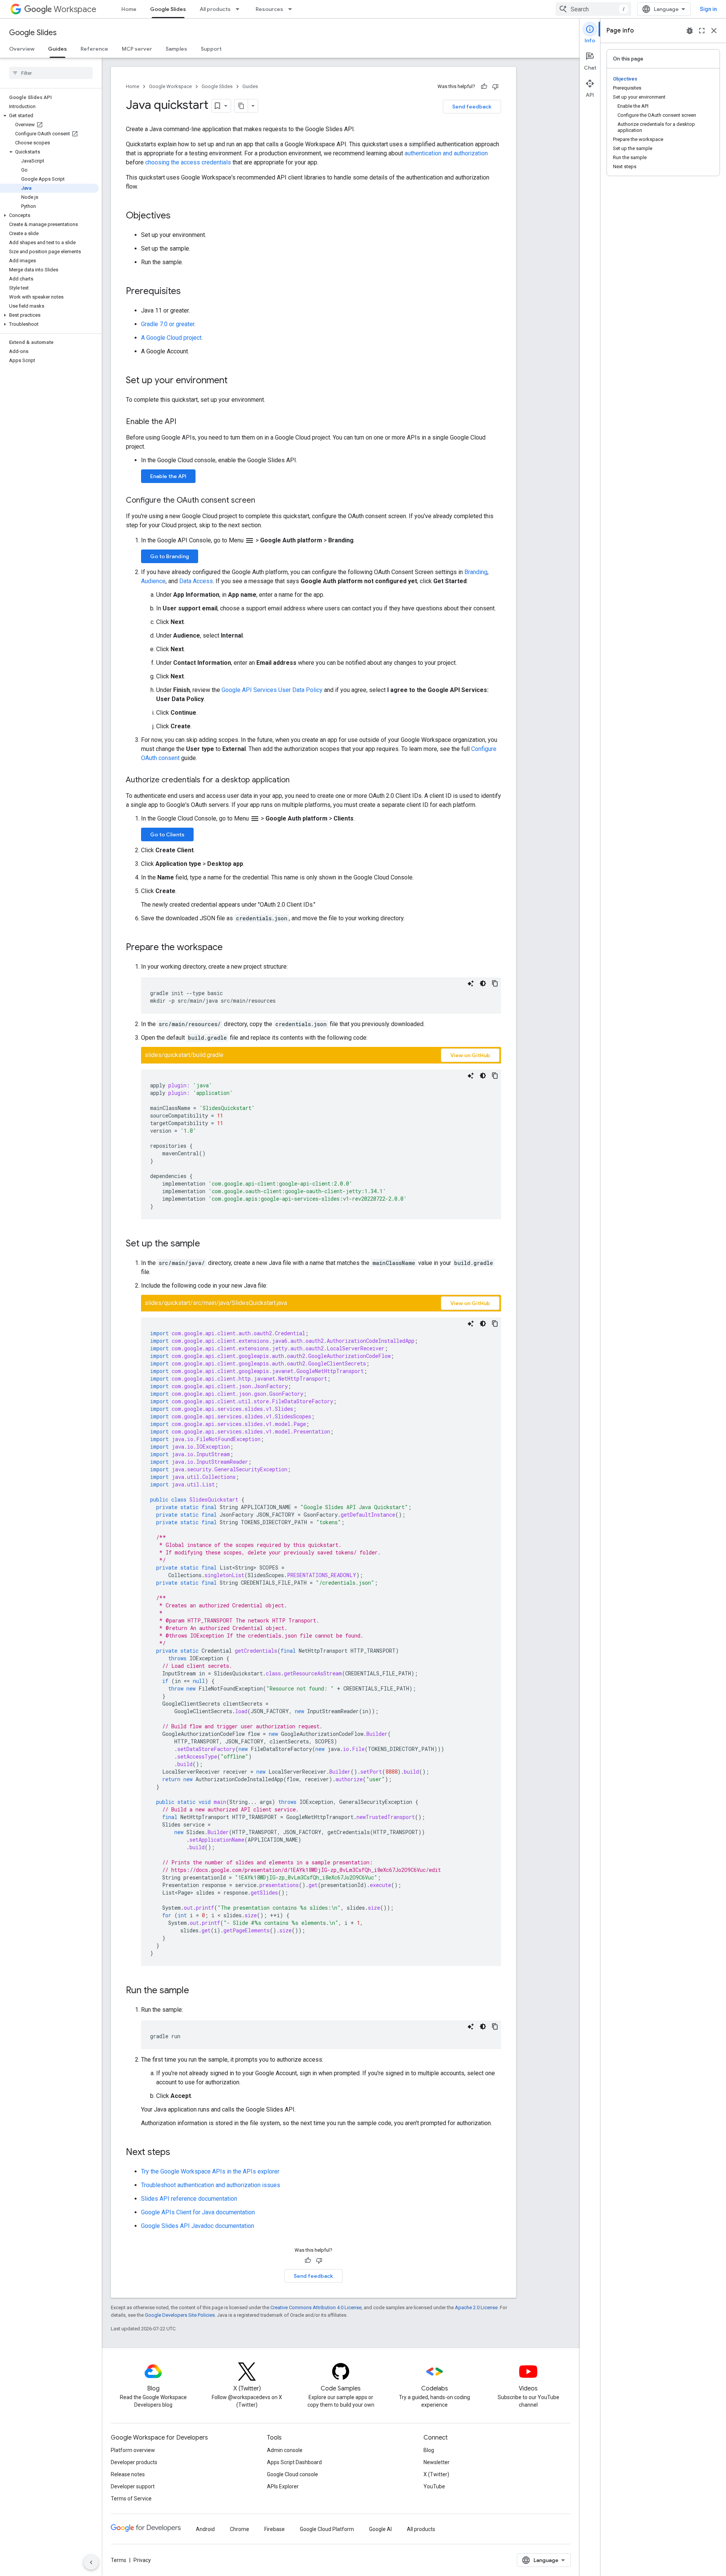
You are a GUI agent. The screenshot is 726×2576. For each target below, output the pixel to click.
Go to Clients (167, 834)
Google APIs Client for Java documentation (198, 2212)
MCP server (137, 49)
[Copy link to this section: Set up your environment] (235, 381)
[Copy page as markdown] (241, 106)
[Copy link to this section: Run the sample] (197, 1991)
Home (129, 9)
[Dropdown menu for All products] (240, 9)
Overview (22, 49)
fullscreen (702, 31)
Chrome (240, 2529)
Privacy (142, 2560)
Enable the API (168, 476)
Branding (476, 572)
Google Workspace (170, 86)
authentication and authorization (446, 153)
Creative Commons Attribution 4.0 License (316, 2307)
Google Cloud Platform (327, 2529)
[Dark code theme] (483, 983)
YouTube (434, 2486)
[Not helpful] (495, 87)
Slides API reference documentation (189, 2199)
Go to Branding (170, 556)
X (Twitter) (436, 2474)
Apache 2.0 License (476, 2307)
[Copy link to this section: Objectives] (178, 216)
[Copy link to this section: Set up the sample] (208, 1244)
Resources (269, 9)
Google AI (380, 2529)
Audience (153, 581)
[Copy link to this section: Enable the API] (184, 422)
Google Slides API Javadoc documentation (198, 2226)
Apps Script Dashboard (294, 2462)
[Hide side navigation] (91, 2562)
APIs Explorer (283, 2486)
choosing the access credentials (188, 162)
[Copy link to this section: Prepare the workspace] (230, 948)
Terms (119, 2560)
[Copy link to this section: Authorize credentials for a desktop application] (297, 780)
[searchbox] (51, 73)
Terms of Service (131, 2499)
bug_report (690, 31)
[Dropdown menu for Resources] (292, 9)
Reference (94, 49)
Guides (57, 49)
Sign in (708, 9)
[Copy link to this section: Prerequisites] (188, 292)
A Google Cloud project (171, 338)
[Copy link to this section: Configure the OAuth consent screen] (263, 501)
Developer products (134, 2462)
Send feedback (472, 107)
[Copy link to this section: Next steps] (178, 2153)
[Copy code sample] (495, 983)
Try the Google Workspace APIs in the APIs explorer (210, 2171)
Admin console (285, 2450)
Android (205, 2529)
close (714, 31)
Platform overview (133, 2450)
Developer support (133, 2486)
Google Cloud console (292, 2474)
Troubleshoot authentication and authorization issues (211, 2185)
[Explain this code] (471, 983)
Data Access (196, 581)
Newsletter (437, 2462)
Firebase (275, 2529)
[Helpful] (484, 87)
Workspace (75, 9)
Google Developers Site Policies (180, 2315)
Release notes (128, 2474)
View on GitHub (470, 1055)
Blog (429, 2450)
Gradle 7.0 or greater (168, 324)
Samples (176, 49)
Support (211, 49)
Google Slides (168, 9)
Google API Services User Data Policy (272, 690)
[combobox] (593, 9)
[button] (49, 116)
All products (215, 9)
